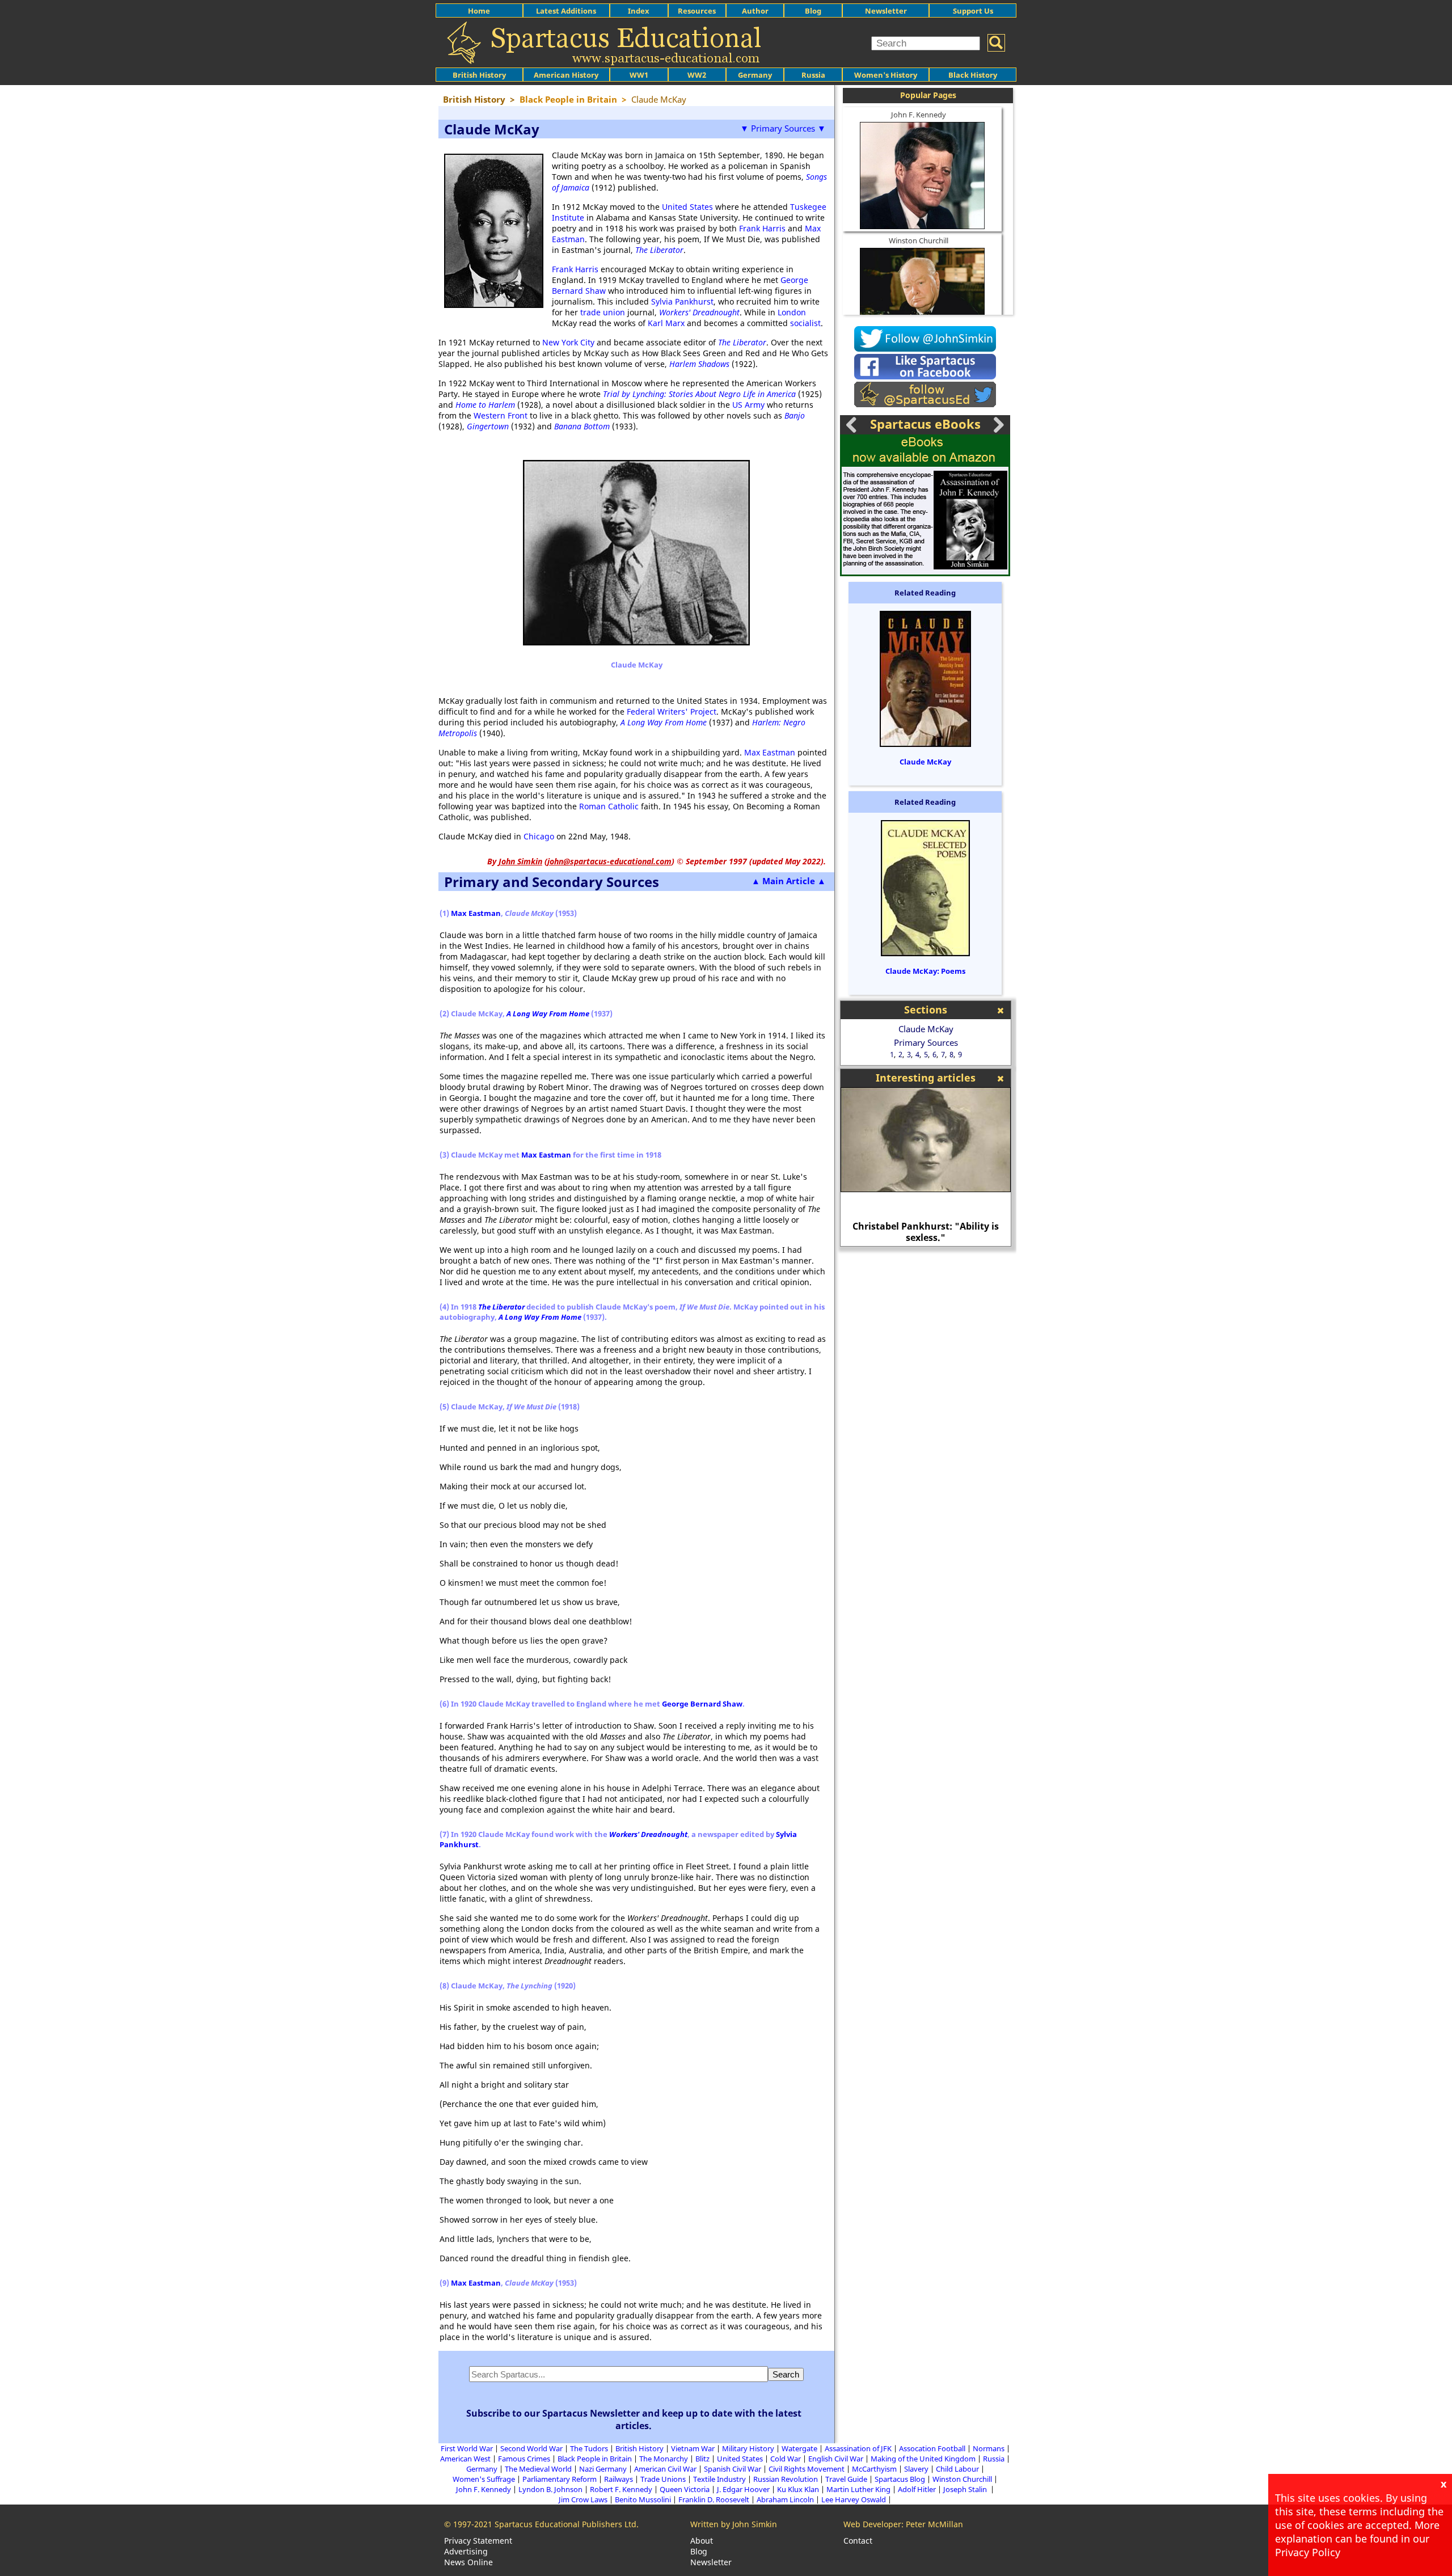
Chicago (539, 836)
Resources (697, 11)
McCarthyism (874, 2469)
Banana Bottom (582, 426)
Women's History (886, 75)
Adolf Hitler (917, 2489)
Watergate (799, 2448)
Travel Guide (846, 2479)
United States (687, 207)
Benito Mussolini (643, 2499)
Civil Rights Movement (807, 2469)
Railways (619, 2479)
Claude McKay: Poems (925, 971)
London (792, 312)
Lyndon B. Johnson (550, 2489)
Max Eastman (770, 752)
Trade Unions (663, 2479)
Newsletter (886, 11)
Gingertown (488, 426)
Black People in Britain (595, 2459)
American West (465, 2459)
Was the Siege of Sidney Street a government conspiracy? (936, 1232)
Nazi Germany (603, 2469)
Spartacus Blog (900, 2479)
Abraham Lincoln (785, 2499)
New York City (568, 342)
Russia (813, 75)
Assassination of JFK (858, 2448)
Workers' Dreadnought (648, 1834)
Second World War (531, 2448)
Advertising (466, 2551)
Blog (813, 11)
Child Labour (957, 2469)
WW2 (697, 75)
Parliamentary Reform (560, 2479)
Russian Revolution (786, 2479)
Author (755, 11)
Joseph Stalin (966, 2489)
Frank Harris (762, 228)
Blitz (702, 2459)
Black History (973, 75)
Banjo (795, 415)
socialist (805, 323)
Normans (989, 2448)
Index (639, 11)
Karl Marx (666, 323)
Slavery (916, 2469)
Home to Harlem (485, 405)
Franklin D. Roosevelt (714, 2499)
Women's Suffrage (484, 2479)
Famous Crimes (524, 2459)
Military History (748, 2448)
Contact (858, 2541)
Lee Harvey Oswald (854, 2499)
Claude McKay (925, 762)
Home (479, 11)
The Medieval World (538, 2469)
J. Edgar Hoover (743, 2489)
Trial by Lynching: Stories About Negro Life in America (699, 394)
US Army (748, 405)
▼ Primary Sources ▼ (783, 128)
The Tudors (589, 2448)
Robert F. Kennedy (621, 2489)
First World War (467, 2448)
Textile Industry (719, 2479)
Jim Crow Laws (583, 2499)
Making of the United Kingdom (923, 2459)
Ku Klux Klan (798, 2489)
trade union (603, 312)
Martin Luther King (858, 2489)
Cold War (786, 2459)
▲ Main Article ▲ (789, 881)
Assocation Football (932, 2448)
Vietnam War (693, 2448)
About (702, 2541)
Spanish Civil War (733, 2469)
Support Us (973, 11)
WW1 (639, 75)
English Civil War (836, 2459)
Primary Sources (926, 1042)
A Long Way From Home (664, 722)
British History (640, 2448)
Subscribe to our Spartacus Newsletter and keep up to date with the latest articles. (634, 2419)
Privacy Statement (478, 2541)
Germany (755, 75)
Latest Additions (566, 11)
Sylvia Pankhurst (682, 301)
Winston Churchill (919, 240)
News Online (468, 2562)
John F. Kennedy (919, 115)
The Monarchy (664, 2459)
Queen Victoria (685, 2489)
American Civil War (665, 2469)
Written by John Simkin (734, 2524)
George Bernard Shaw (702, 1704)
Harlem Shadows (699, 364)
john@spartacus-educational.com (609, 861)
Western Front (501, 415)
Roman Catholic (609, 806)
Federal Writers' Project (672, 711)
